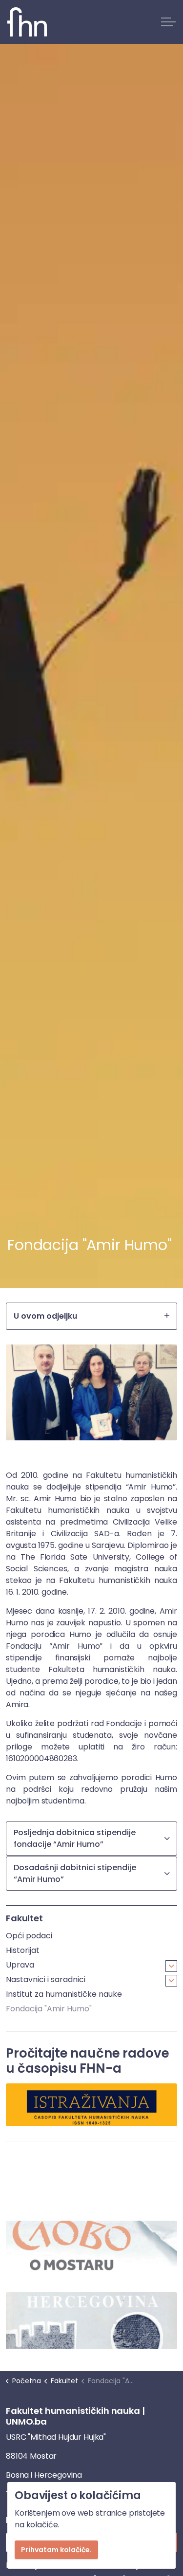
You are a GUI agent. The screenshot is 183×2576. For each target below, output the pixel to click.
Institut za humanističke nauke (64, 1994)
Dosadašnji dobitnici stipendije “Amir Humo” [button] (75, 1873)
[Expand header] (168, 22)
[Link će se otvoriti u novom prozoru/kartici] (91, 2249)
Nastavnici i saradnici (46, 1979)
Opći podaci (29, 1936)
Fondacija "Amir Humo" (49, 2009)
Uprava (20, 1965)
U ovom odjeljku (45, 1316)
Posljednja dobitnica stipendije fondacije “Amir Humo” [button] (75, 1838)
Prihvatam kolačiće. (56, 2550)
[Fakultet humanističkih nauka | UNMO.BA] (27, 22)
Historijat (23, 1950)
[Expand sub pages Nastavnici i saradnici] (171, 1981)
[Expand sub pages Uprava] (171, 1966)
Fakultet (24, 1918)
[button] (91, 1392)
